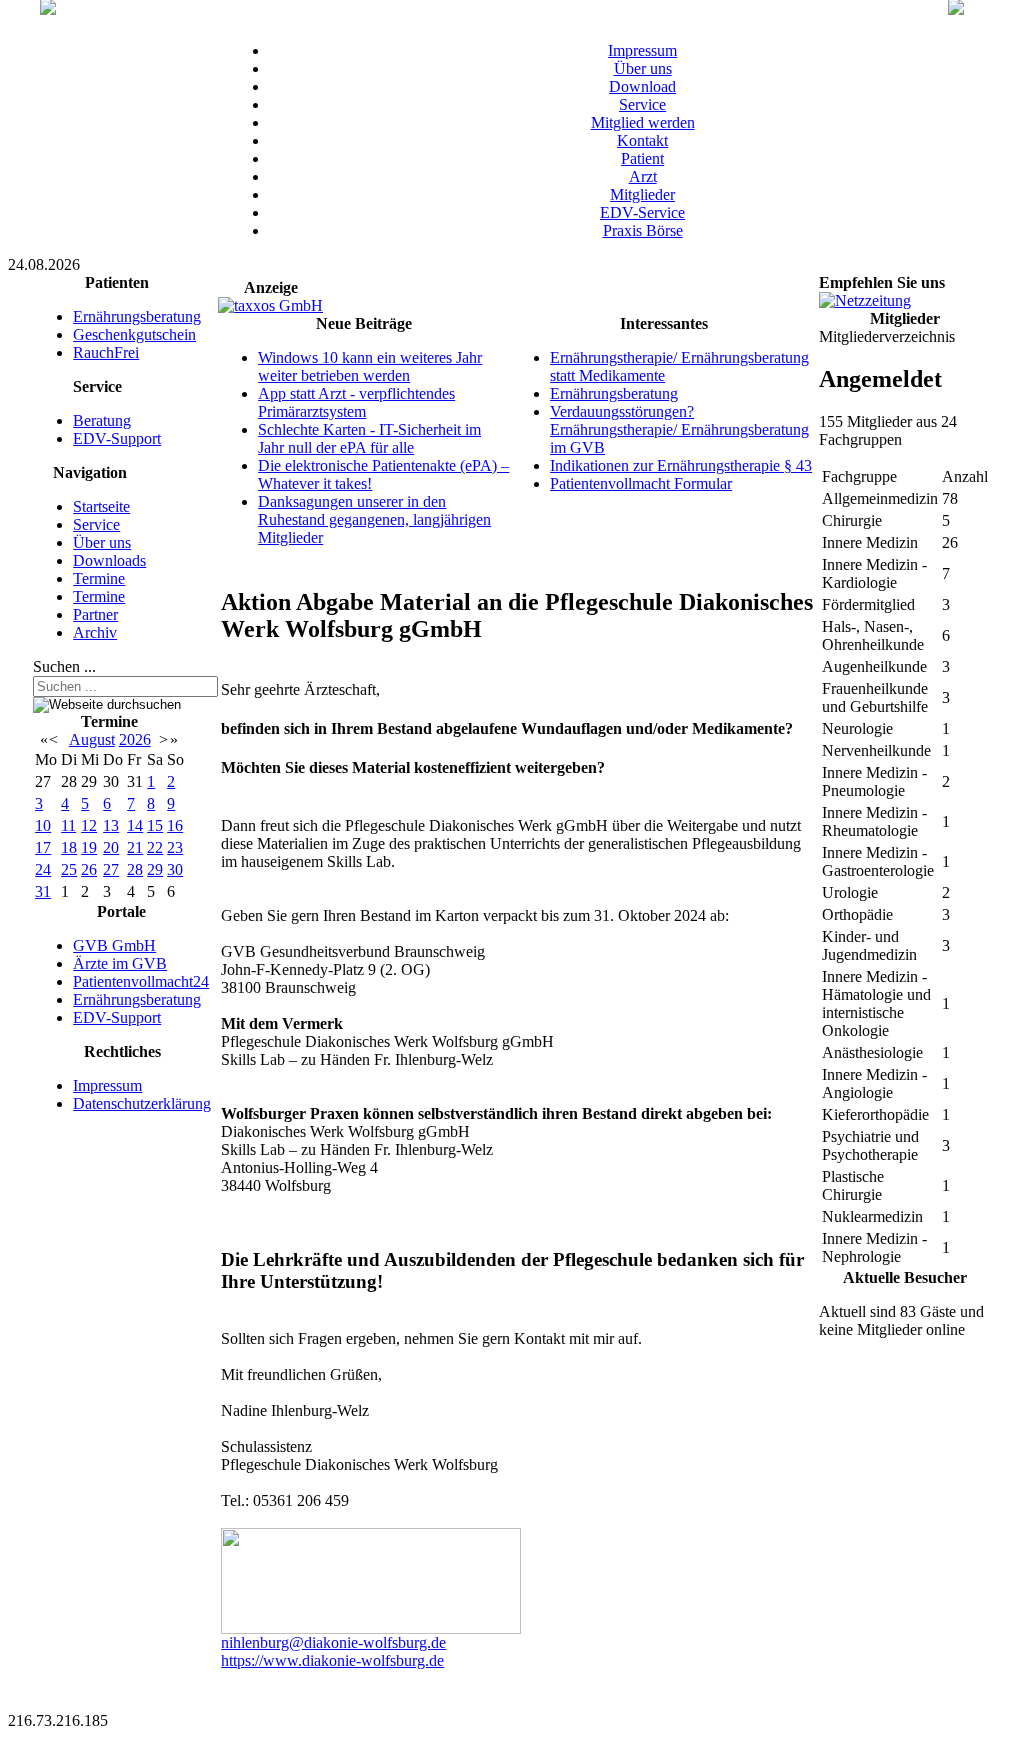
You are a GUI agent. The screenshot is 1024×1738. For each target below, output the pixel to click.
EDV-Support (117, 438)
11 (68, 825)
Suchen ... (64, 666)
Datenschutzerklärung (142, 1103)
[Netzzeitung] (865, 300)
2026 (135, 739)
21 (135, 847)
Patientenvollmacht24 (141, 981)
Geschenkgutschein (134, 334)
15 (155, 825)
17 (43, 847)
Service (642, 104)
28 (135, 869)
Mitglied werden (643, 122)
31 (43, 891)
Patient (642, 158)
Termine (99, 578)
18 (69, 847)
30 (175, 869)
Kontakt (642, 140)
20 (111, 847)
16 (175, 825)
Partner (95, 614)
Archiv (95, 632)
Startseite (101, 506)
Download (642, 86)
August (92, 739)
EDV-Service (642, 212)
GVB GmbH (114, 945)
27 (111, 869)
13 (111, 825)
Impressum (642, 50)
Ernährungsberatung (137, 316)
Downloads (109, 560)
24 (43, 869)
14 (135, 825)
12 (89, 825)
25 (69, 869)
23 (175, 847)
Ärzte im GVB (120, 963)
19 (89, 847)
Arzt (643, 176)
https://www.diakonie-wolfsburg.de (332, 1660)
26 (89, 869)
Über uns (643, 68)
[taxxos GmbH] (270, 305)
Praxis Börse (643, 230)
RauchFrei (106, 352)
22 (155, 847)
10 (43, 825)
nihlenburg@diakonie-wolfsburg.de (333, 1642)
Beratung (102, 420)
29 (155, 869)
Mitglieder (642, 194)
